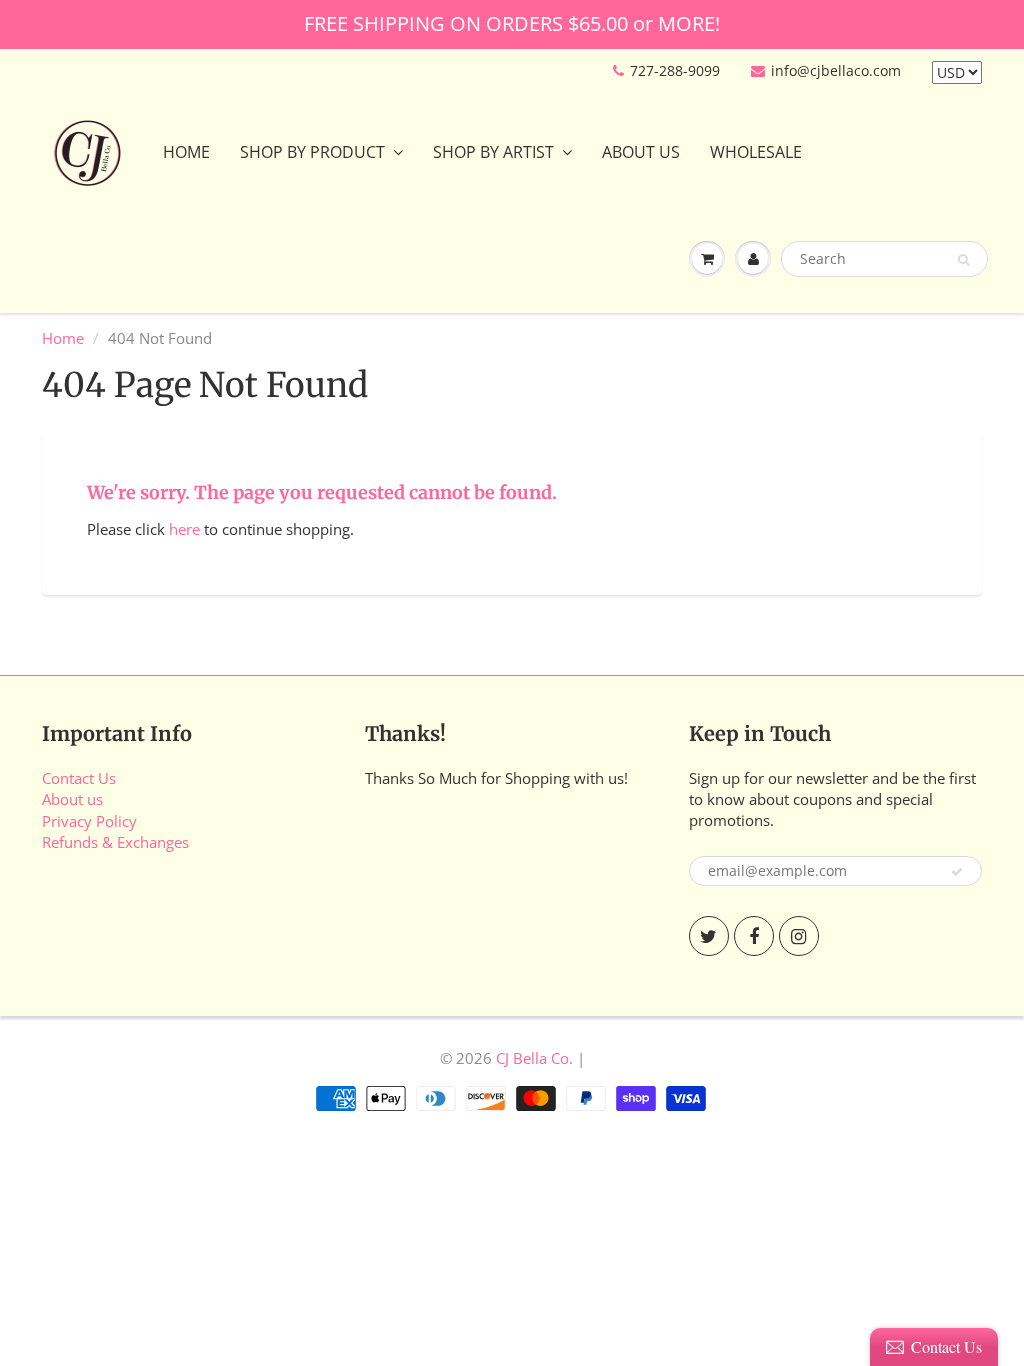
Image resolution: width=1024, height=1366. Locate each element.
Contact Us (79, 778)
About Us (641, 152)
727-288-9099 (675, 70)
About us (72, 799)
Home (186, 152)
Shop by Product (312, 152)
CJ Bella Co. (534, 1058)
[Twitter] (709, 936)
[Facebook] (754, 936)
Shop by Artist (493, 152)
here (184, 529)
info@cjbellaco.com (836, 70)
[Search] (963, 260)
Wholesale (756, 152)
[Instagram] (799, 936)
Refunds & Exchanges (115, 842)
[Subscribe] (957, 872)
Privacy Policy (89, 821)
